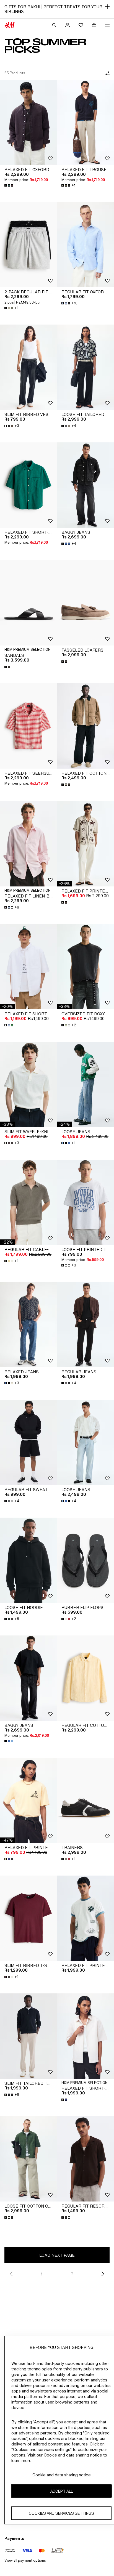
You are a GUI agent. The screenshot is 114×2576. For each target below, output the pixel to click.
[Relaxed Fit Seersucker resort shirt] (28, 726)
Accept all (62, 2491)
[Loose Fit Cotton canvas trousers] (28, 2159)
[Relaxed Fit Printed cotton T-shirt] (28, 1800)
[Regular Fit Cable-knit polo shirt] (28, 1202)
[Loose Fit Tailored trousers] (85, 367)
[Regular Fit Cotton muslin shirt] (85, 1678)
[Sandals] (28, 603)
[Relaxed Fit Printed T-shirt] (85, 1918)
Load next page (57, 2255)
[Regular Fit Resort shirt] (85, 2159)
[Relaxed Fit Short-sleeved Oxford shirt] (28, 967)
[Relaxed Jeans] (28, 1325)
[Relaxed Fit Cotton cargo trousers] (85, 726)
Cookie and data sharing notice (62, 2475)
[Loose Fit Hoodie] (28, 1560)
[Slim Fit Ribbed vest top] (28, 367)
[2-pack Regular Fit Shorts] (28, 245)
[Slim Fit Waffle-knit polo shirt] (28, 1084)
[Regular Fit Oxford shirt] (85, 245)
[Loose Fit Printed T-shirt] (85, 1202)
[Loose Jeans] (85, 1084)
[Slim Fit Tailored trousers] (28, 2036)
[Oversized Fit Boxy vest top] (85, 967)
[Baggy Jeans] (85, 485)
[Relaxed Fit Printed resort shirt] (85, 844)
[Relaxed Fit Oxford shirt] (28, 122)
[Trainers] (85, 1800)
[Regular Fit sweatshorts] (28, 1442)
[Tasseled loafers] (85, 603)
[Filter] (106, 73)
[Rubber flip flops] (85, 1560)
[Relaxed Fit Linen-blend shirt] (28, 844)
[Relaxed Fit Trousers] (85, 122)
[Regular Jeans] (85, 1325)
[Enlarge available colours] (9, 185)
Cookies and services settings (61, 2513)
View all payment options (25, 2560)
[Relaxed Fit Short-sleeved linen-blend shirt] (85, 2036)
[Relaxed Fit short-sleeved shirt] (28, 485)
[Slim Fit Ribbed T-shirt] (28, 1918)
